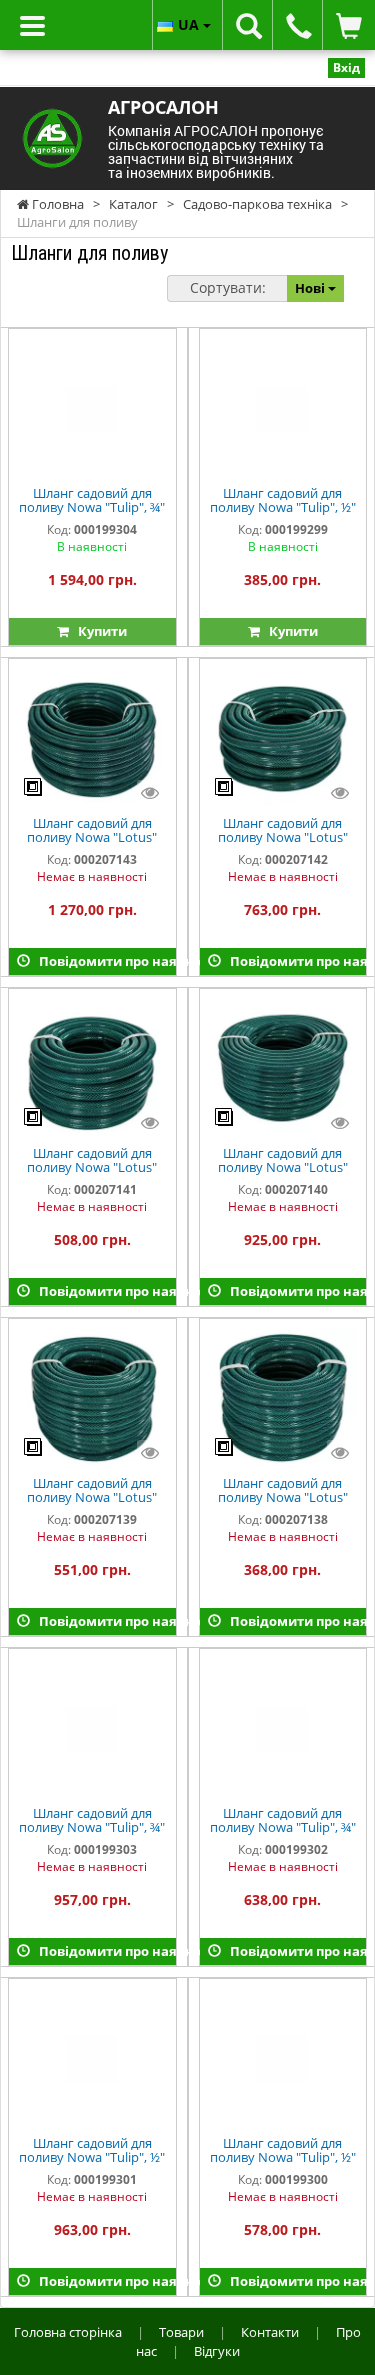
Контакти (270, 2332)
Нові (311, 288)
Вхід (346, 67)
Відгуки (217, 2351)
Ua (190, 24)
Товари (181, 2332)
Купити (98, 631)
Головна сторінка (68, 2332)
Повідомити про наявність (103, 961)
